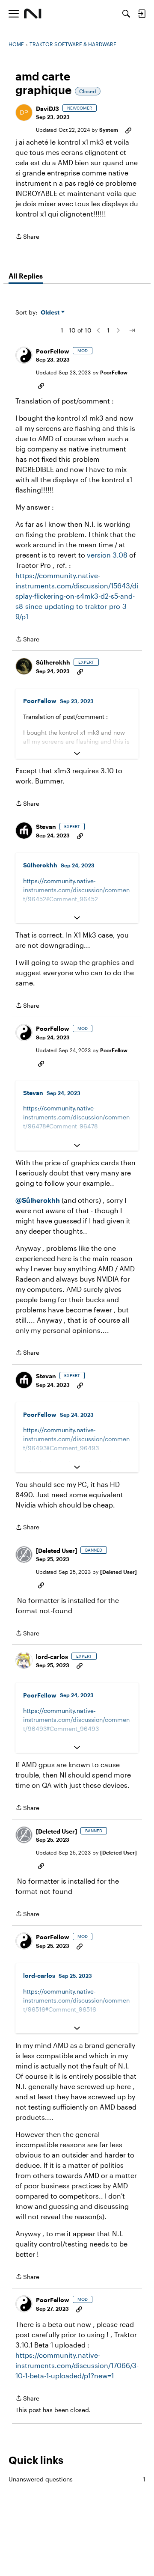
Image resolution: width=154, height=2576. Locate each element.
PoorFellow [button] (53, 351)
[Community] (33, 14)
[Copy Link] (128, 130)
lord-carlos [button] (52, 1657)
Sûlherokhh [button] (53, 662)
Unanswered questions (77, 2479)
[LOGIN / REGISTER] (142, 14)
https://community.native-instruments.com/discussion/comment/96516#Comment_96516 (76, 2000)
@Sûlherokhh (38, 1200)
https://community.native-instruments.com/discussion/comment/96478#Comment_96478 (76, 1117)
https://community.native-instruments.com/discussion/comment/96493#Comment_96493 (76, 1439)
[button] (24, 113)
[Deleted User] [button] (56, 1551)
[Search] (126, 14)
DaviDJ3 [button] (47, 108)
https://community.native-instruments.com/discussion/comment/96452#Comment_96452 (76, 890)
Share (27, 237)
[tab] (26, 276)
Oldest (51, 313)
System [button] (109, 130)
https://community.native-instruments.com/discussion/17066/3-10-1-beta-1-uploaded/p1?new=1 (77, 2365)
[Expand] (77, 754)
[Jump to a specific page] (132, 330)
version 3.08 (107, 555)
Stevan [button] (46, 827)
